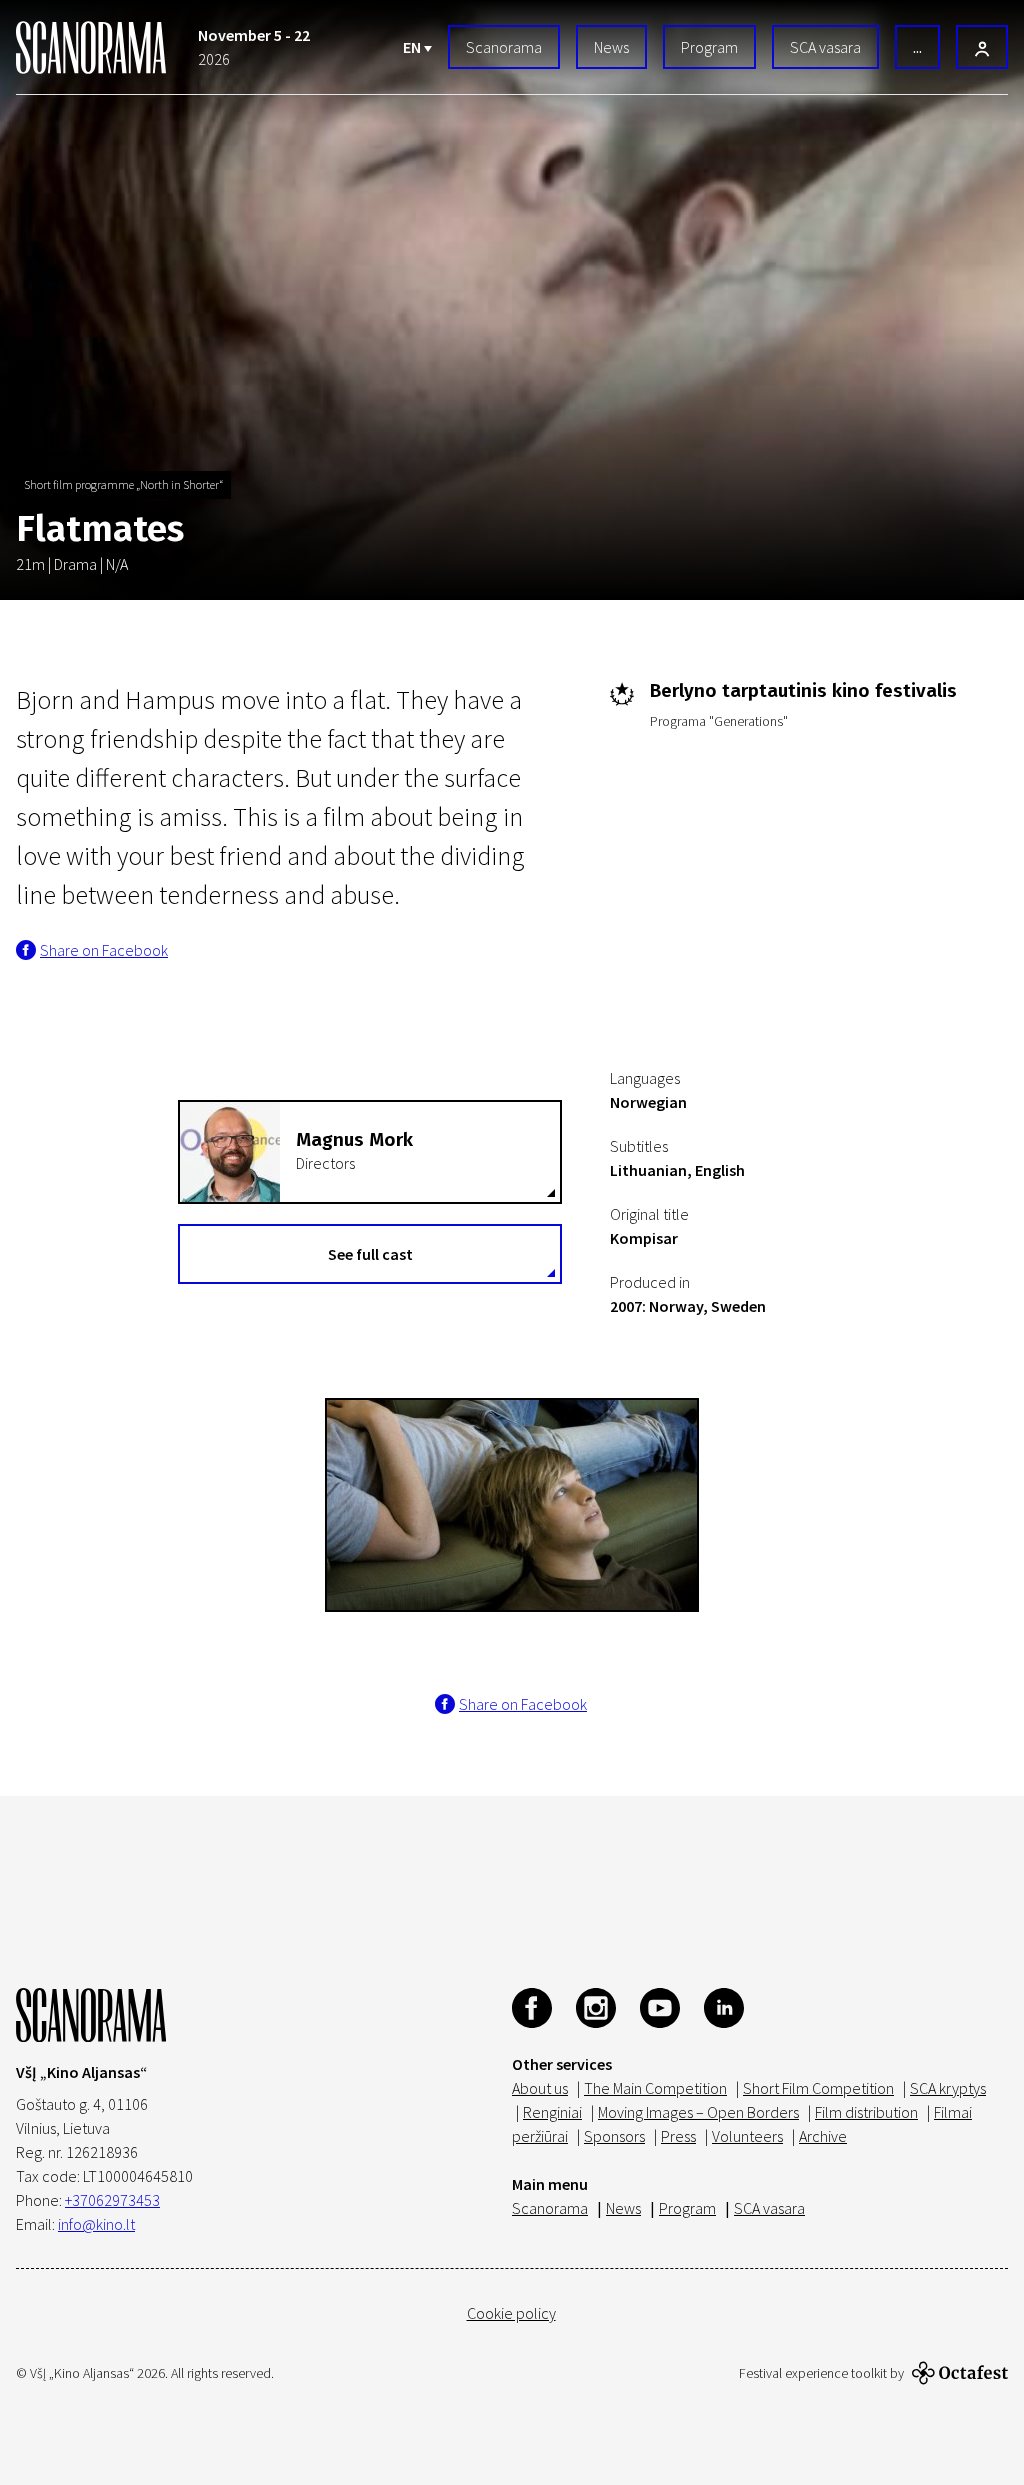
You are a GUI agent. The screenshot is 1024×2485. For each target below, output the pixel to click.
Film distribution (866, 2112)
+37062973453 (112, 2200)
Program (709, 47)
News (611, 47)
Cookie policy (511, 2313)
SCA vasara (825, 47)
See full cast (370, 1254)
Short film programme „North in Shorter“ (123, 484)
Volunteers (747, 2136)
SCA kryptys (948, 2088)
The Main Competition (655, 2088)
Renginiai (552, 2112)
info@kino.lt (96, 2224)
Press (678, 2136)
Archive (823, 2136)
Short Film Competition (818, 2088)
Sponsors (614, 2136)
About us (540, 2088)
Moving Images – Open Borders (698, 2112)
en (413, 47)
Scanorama (504, 47)
